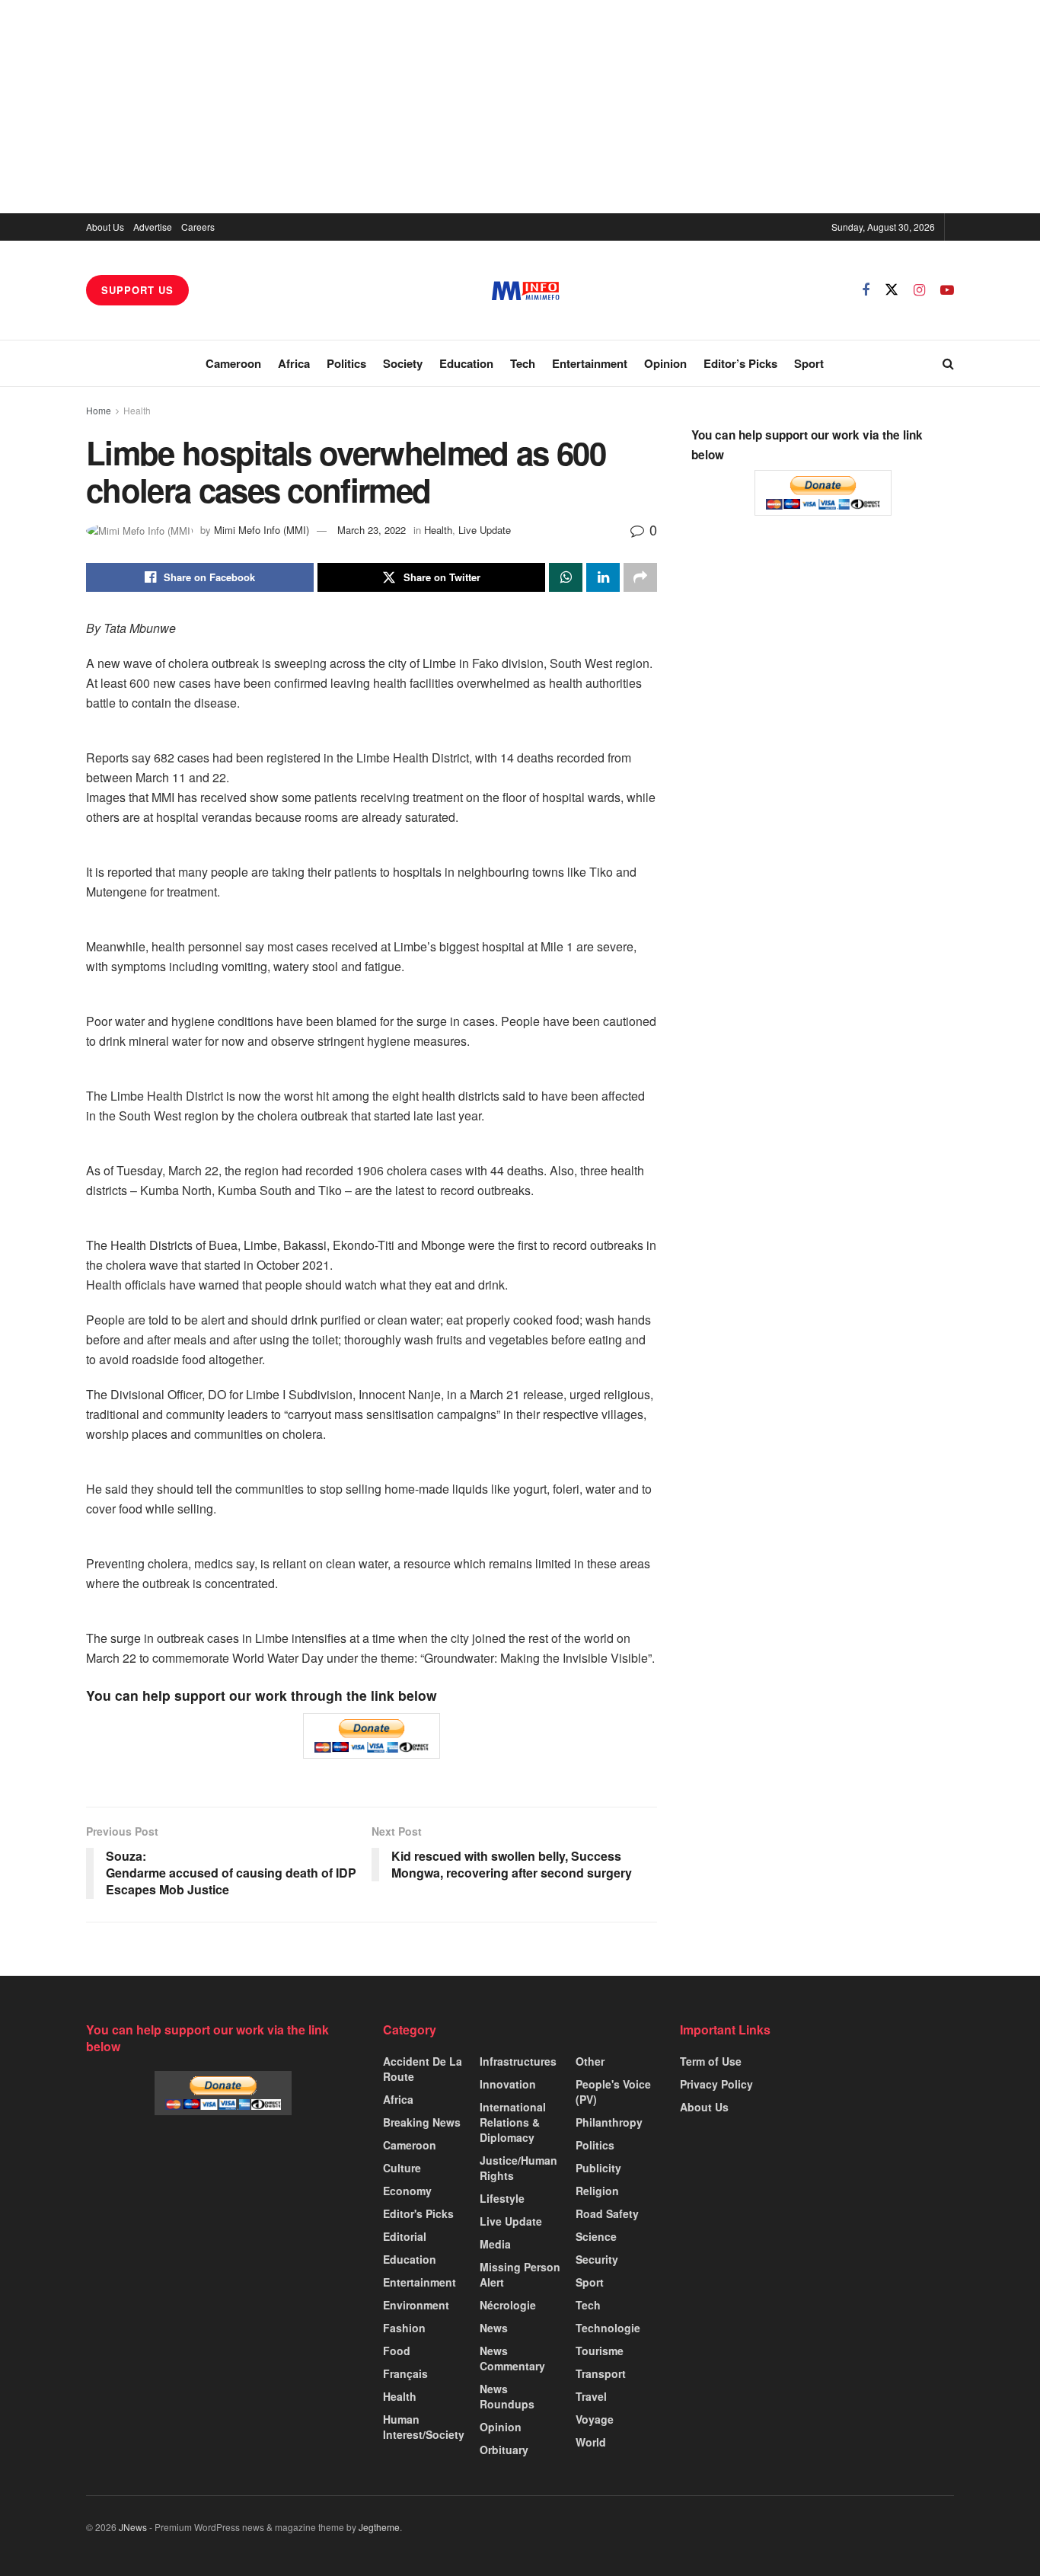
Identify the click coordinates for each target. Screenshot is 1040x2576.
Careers (198, 227)
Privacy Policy (716, 2084)
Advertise (153, 227)
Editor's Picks (418, 2213)
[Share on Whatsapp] (566, 577)
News (494, 2328)
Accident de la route (423, 2069)
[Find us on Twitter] (892, 290)
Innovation (508, 2084)
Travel (591, 2396)
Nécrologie (508, 2305)
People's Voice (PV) (613, 2092)
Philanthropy (609, 2122)
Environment (416, 2305)
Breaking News (422, 2122)
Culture (402, 2168)
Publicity (598, 2168)
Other (590, 2061)
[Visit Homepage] (526, 291)
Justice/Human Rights (518, 2168)
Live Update (485, 530)
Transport (601, 2373)
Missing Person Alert (520, 2274)
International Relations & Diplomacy (513, 2122)
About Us (105, 227)
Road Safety (607, 2213)
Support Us (137, 290)
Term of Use (711, 2061)
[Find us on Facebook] (866, 290)
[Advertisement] (520, 107)
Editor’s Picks (740, 363)
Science (596, 2236)
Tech (523, 363)
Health (137, 410)
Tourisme (600, 2351)
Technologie (608, 2328)
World (591, 2442)
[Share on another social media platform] (640, 577)
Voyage (595, 2419)
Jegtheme (379, 2527)
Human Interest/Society (424, 2427)
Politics (346, 363)
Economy (407, 2191)
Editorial (405, 2236)
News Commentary (512, 2358)
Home (99, 410)
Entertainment (590, 363)
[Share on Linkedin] (603, 577)
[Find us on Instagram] (919, 290)
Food (397, 2351)
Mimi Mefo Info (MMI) (262, 530)
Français (405, 2373)
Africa (294, 363)
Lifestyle (502, 2198)
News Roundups (507, 2396)
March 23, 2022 (372, 530)
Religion (597, 2191)
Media (495, 2244)
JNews (133, 2527)
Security (597, 2259)
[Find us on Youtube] (947, 290)
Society (403, 363)
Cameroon (233, 363)
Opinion (665, 363)
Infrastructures (518, 2061)
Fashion (404, 2328)
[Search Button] (948, 363)
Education (466, 363)
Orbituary (504, 2450)
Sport (809, 363)
